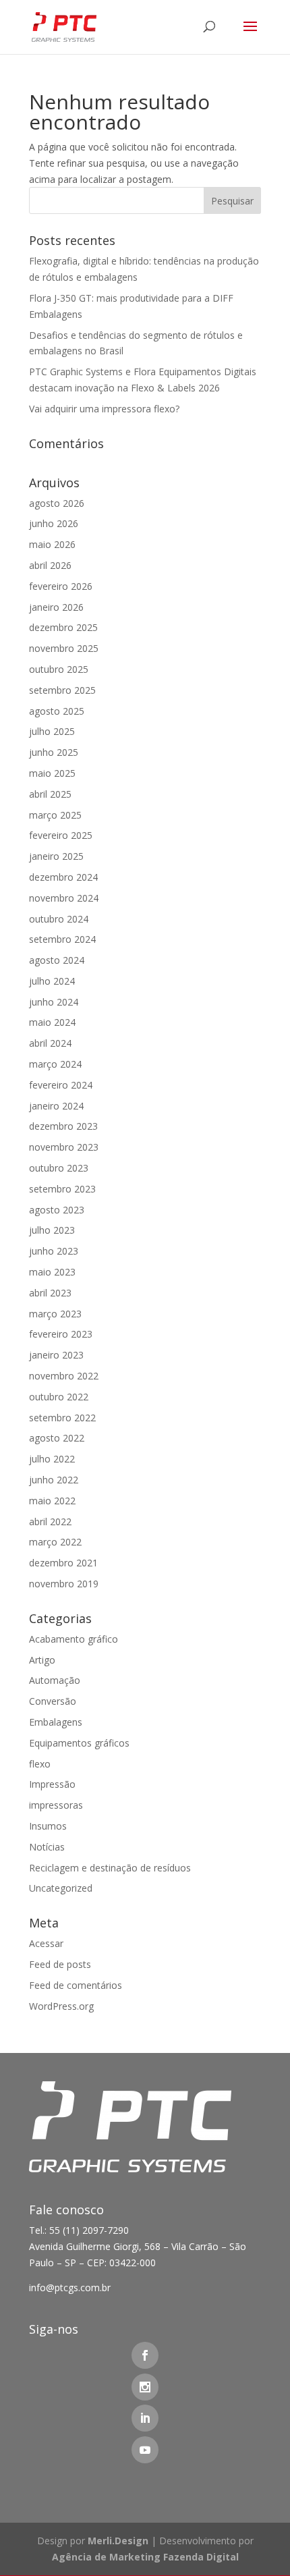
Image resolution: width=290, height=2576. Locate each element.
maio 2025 (52, 773)
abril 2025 (50, 794)
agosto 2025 (57, 711)
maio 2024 (52, 1022)
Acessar (46, 1943)
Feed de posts (60, 1964)
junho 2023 (54, 1251)
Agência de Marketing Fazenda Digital (145, 2557)
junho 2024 (54, 1002)
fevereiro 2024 (61, 1085)
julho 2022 (52, 1459)
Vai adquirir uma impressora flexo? (104, 409)
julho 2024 (52, 981)
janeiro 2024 (56, 1106)
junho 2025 (54, 752)
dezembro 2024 (63, 877)
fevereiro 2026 (61, 586)
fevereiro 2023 (61, 1334)
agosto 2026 (57, 503)
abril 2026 (50, 565)
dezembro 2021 (63, 1563)
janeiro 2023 (56, 1355)
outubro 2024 (59, 919)
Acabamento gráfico (74, 1639)
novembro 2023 (64, 1147)
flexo (40, 1764)
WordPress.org (61, 2006)
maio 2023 (52, 1272)
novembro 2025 (64, 648)
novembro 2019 (64, 1584)
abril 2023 (50, 1293)
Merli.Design (118, 2541)
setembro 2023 (62, 1189)
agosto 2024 (57, 960)
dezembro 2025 (63, 627)
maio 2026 (52, 544)
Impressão (52, 1784)
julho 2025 (52, 731)
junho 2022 (54, 1480)
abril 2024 (50, 1043)
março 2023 (55, 1314)
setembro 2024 (62, 939)
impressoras (56, 1805)
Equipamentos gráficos (79, 1743)
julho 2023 (52, 1230)
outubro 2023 (59, 1168)
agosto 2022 (57, 1438)
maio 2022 (52, 1501)
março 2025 (55, 815)
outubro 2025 (59, 669)
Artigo (42, 1660)
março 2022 (55, 1542)
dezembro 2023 (63, 1126)
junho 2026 (54, 523)
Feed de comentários (76, 1985)
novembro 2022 (64, 1376)
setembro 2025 (62, 690)
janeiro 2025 (56, 856)
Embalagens (56, 1722)
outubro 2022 (59, 1397)
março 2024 (55, 1064)
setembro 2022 (62, 1418)
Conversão (53, 1701)
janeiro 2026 (56, 607)
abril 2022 (50, 1522)
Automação (55, 1680)
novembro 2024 (64, 898)
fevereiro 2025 (61, 835)
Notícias (47, 1847)
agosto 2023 (57, 1210)
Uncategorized (61, 1888)
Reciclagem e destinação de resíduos (110, 1868)
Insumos (48, 1826)
